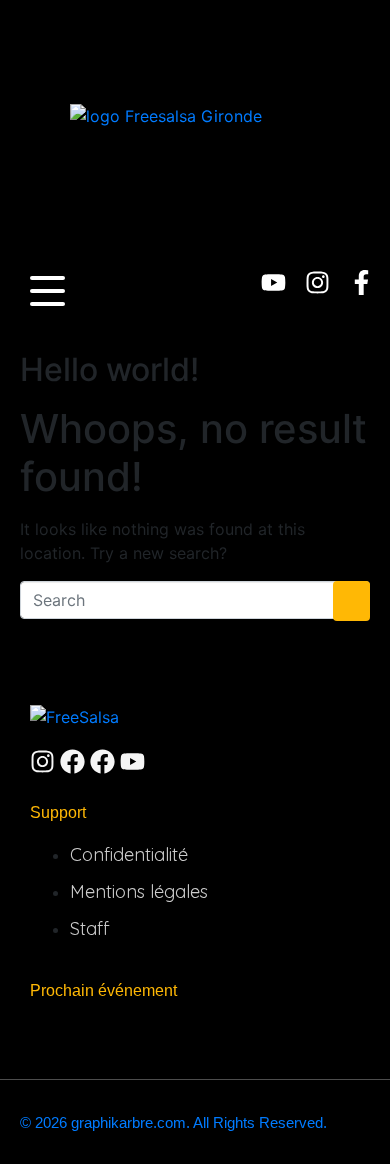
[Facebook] (72, 761)
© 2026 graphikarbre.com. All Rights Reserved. (173, 1122)
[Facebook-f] (361, 282)
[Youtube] (273, 282)
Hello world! (109, 369)
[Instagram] (317, 282)
